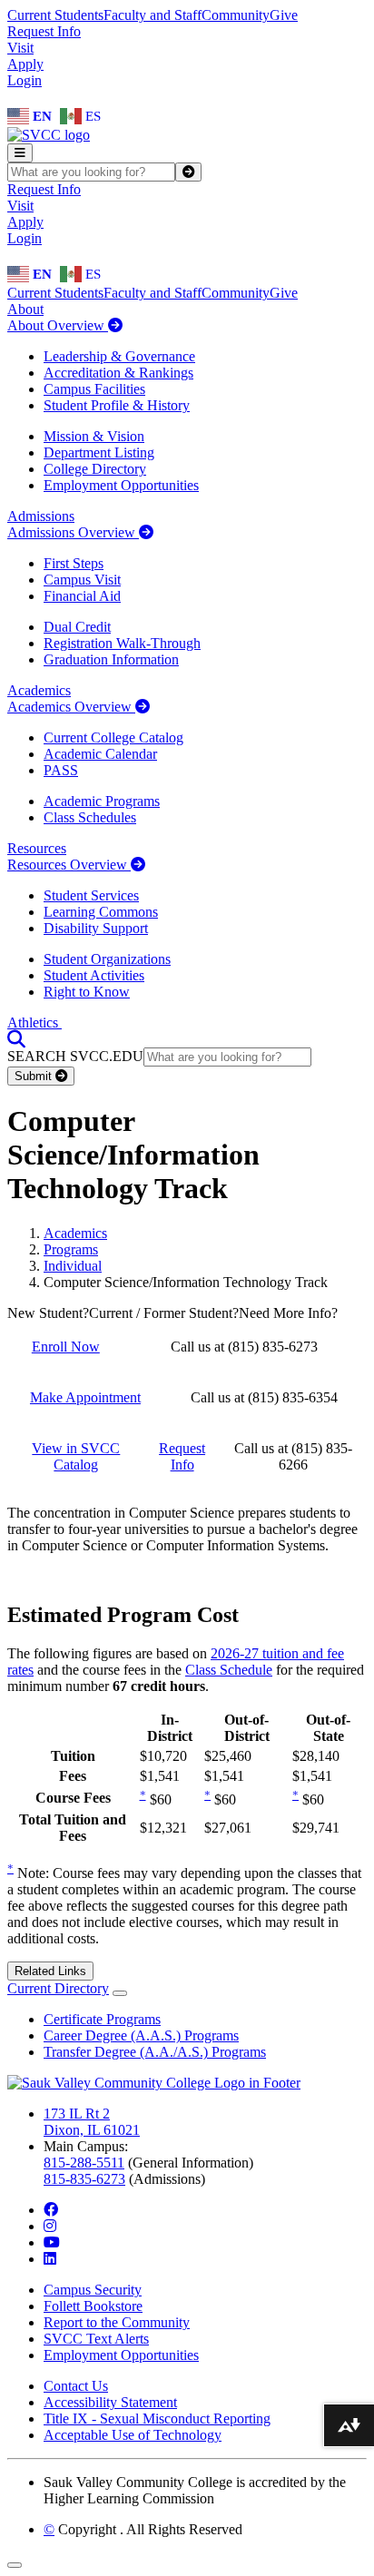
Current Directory (58, 1988)
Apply (25, 64)
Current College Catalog (113, 737)
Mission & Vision (94, 436)
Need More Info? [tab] (288, 1313)
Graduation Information (111, 659)
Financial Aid (82, 596)
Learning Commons (101, 912)
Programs (71, 1249)
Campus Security (93, 2290)
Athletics (34, 1023)
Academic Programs (102, 801)
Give (284, 15)
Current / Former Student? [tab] (164, 1313)
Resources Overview (69, 865)
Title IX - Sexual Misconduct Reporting (157, 2419)
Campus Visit (82, 580)
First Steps (74, 563)
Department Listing (99, 452)
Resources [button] (37, 848)
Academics (75, 1233)
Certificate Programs (102, 2019)
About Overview (58, 325)
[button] (16, 1039)
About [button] (25, 309)
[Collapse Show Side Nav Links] (120, 1993)
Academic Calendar (100, 754)
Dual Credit (77, 627)
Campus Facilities (94, 389)
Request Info (44, 31)
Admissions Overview (73, 532)
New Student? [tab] (48, 1313)
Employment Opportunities (121, 485)
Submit (35, 1076)
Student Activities (94, 975)
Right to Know (87, 992)
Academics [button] (39, 690)
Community (236, 15)
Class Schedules (90, 817)
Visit (20, 48)
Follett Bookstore (93, 2306)
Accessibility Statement (110, 2402)
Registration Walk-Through (122, 643)
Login (25, 80)
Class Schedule (229, 1670)
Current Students (55, 15)
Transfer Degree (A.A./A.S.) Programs (155, 2052)
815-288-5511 (84, 2163)
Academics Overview (71, 707)
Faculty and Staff (153, 15)
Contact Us (76, 2386)
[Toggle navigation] (20, 153)
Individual (73, 1266)
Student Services (91, 895)
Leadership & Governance (119, 356)
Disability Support (96, 928)
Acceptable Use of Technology (133, 2435)
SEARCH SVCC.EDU (75, 1056)
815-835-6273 (84, 2179)
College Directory (95, 469)
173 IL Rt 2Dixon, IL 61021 (92, 2122)
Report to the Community (117, 2322)
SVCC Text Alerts (96, 2339)
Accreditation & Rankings (118, 373)
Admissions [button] (41, 516)
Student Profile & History (117, 405)
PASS (61, 770)
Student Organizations (107, 959)
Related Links (50, 1971)
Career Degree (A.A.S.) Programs (141, 2035)
